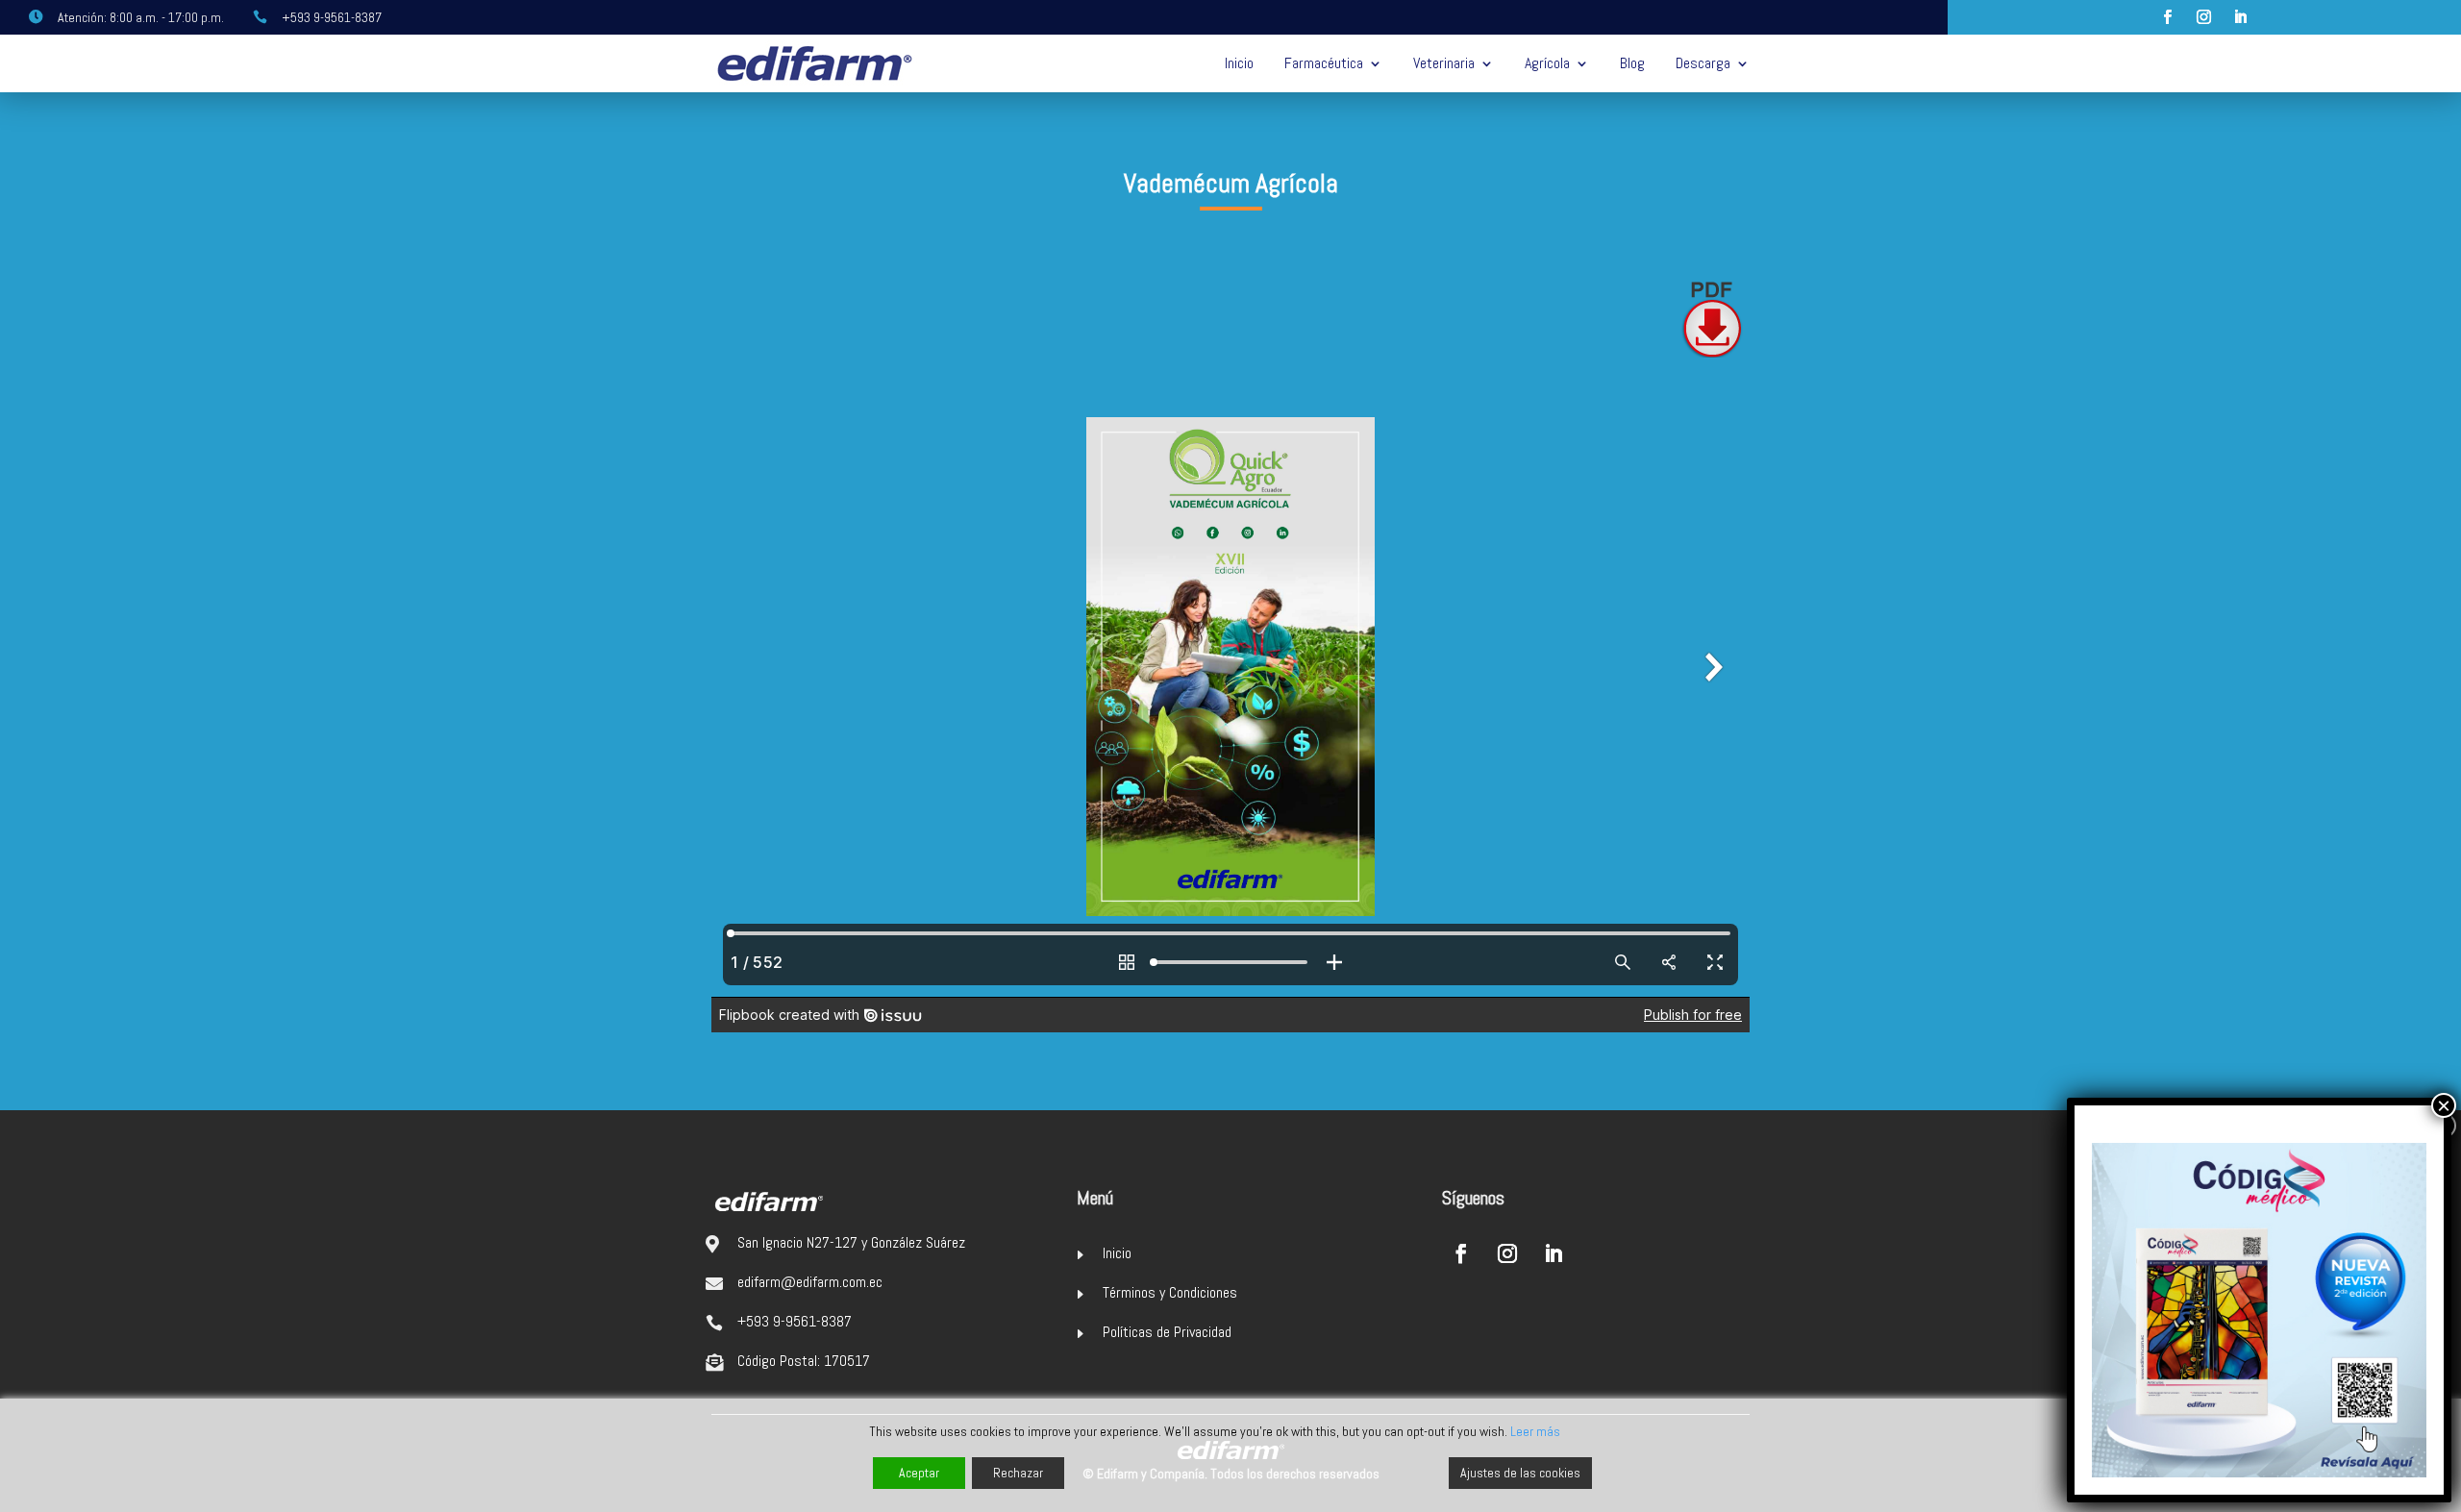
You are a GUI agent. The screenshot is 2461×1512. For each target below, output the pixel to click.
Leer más (1535, 1431)
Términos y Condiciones (1170, 1292)
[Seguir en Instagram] (2204, 17)
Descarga (1703, 63)
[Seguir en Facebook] (2168, 17)
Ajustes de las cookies (1520, 1473)
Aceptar (919, 1473)
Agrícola (1547, 63)
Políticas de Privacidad (1167, 1332)
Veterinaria (1444, 63)
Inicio (1239, 63)
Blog (1632, 63)
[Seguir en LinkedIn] (2241, 17)
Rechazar (1018, 1473)
